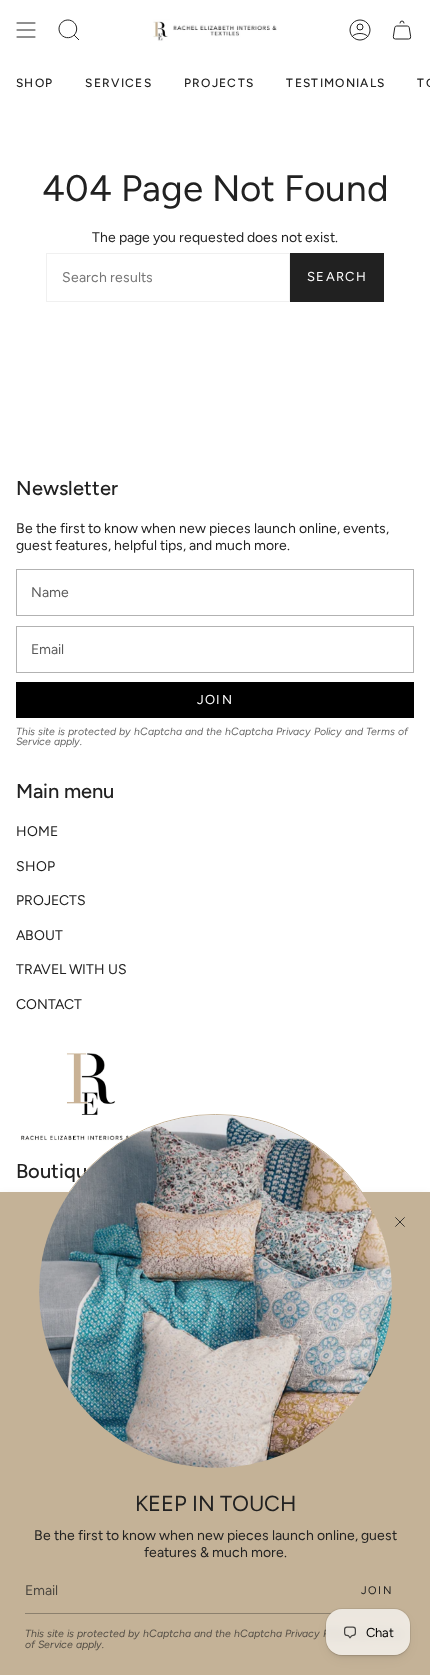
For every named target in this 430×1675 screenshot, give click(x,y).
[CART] (402, 30)
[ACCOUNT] (360, 30)
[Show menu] (26, 30)
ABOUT (39, 935)
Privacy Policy (309, 731)
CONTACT (49, 1004)
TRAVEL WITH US (71, 969)
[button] (69, 30)
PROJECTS (51, 900)
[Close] (400, 1222)
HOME (37, 831)
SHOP (35, 866)
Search (337, 276)
